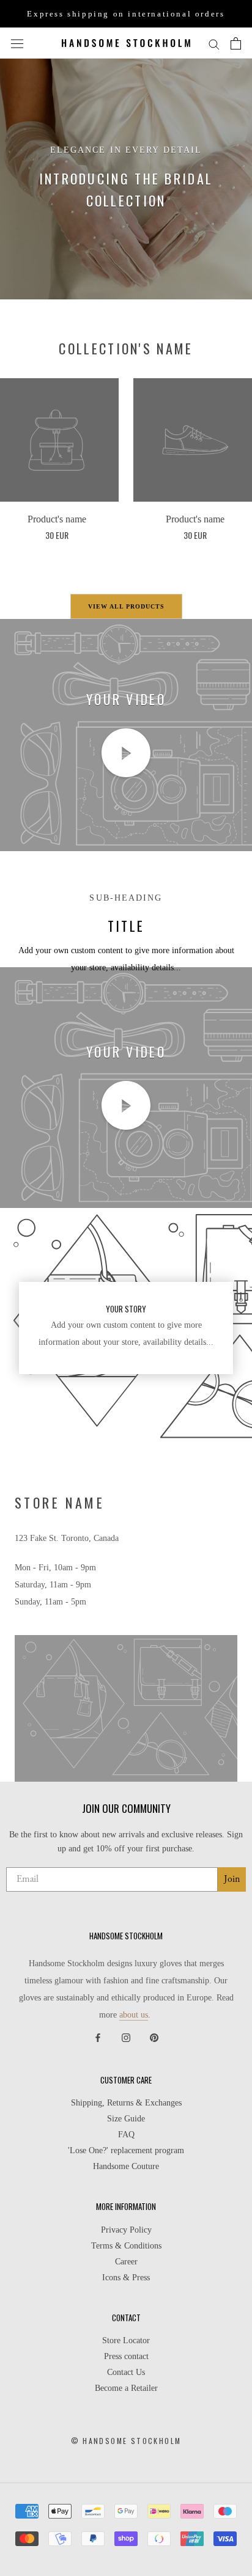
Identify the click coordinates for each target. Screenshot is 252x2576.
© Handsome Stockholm (126, 2441)
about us (134, 2015)
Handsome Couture (126, 2167)
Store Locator (126, 2341)
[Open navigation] (17, 43)
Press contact (126, 2357)
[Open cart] (236, 43)
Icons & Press (126, 2278)
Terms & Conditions (126, 2246)
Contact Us (126, 2373)
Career (126, 2262)
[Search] (214, 43)
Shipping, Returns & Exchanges (126, 2103)
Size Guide (126, 2119)
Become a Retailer (126, 2388)
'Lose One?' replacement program (126, 2151)
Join (232, 1879)
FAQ (126, 2135)
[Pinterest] (154, 2037)
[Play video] (126, 753)
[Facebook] (98, 2037)
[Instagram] (126, 2037)
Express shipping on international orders (126, 14)
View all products (126, 606)
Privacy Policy (126, 2230)
